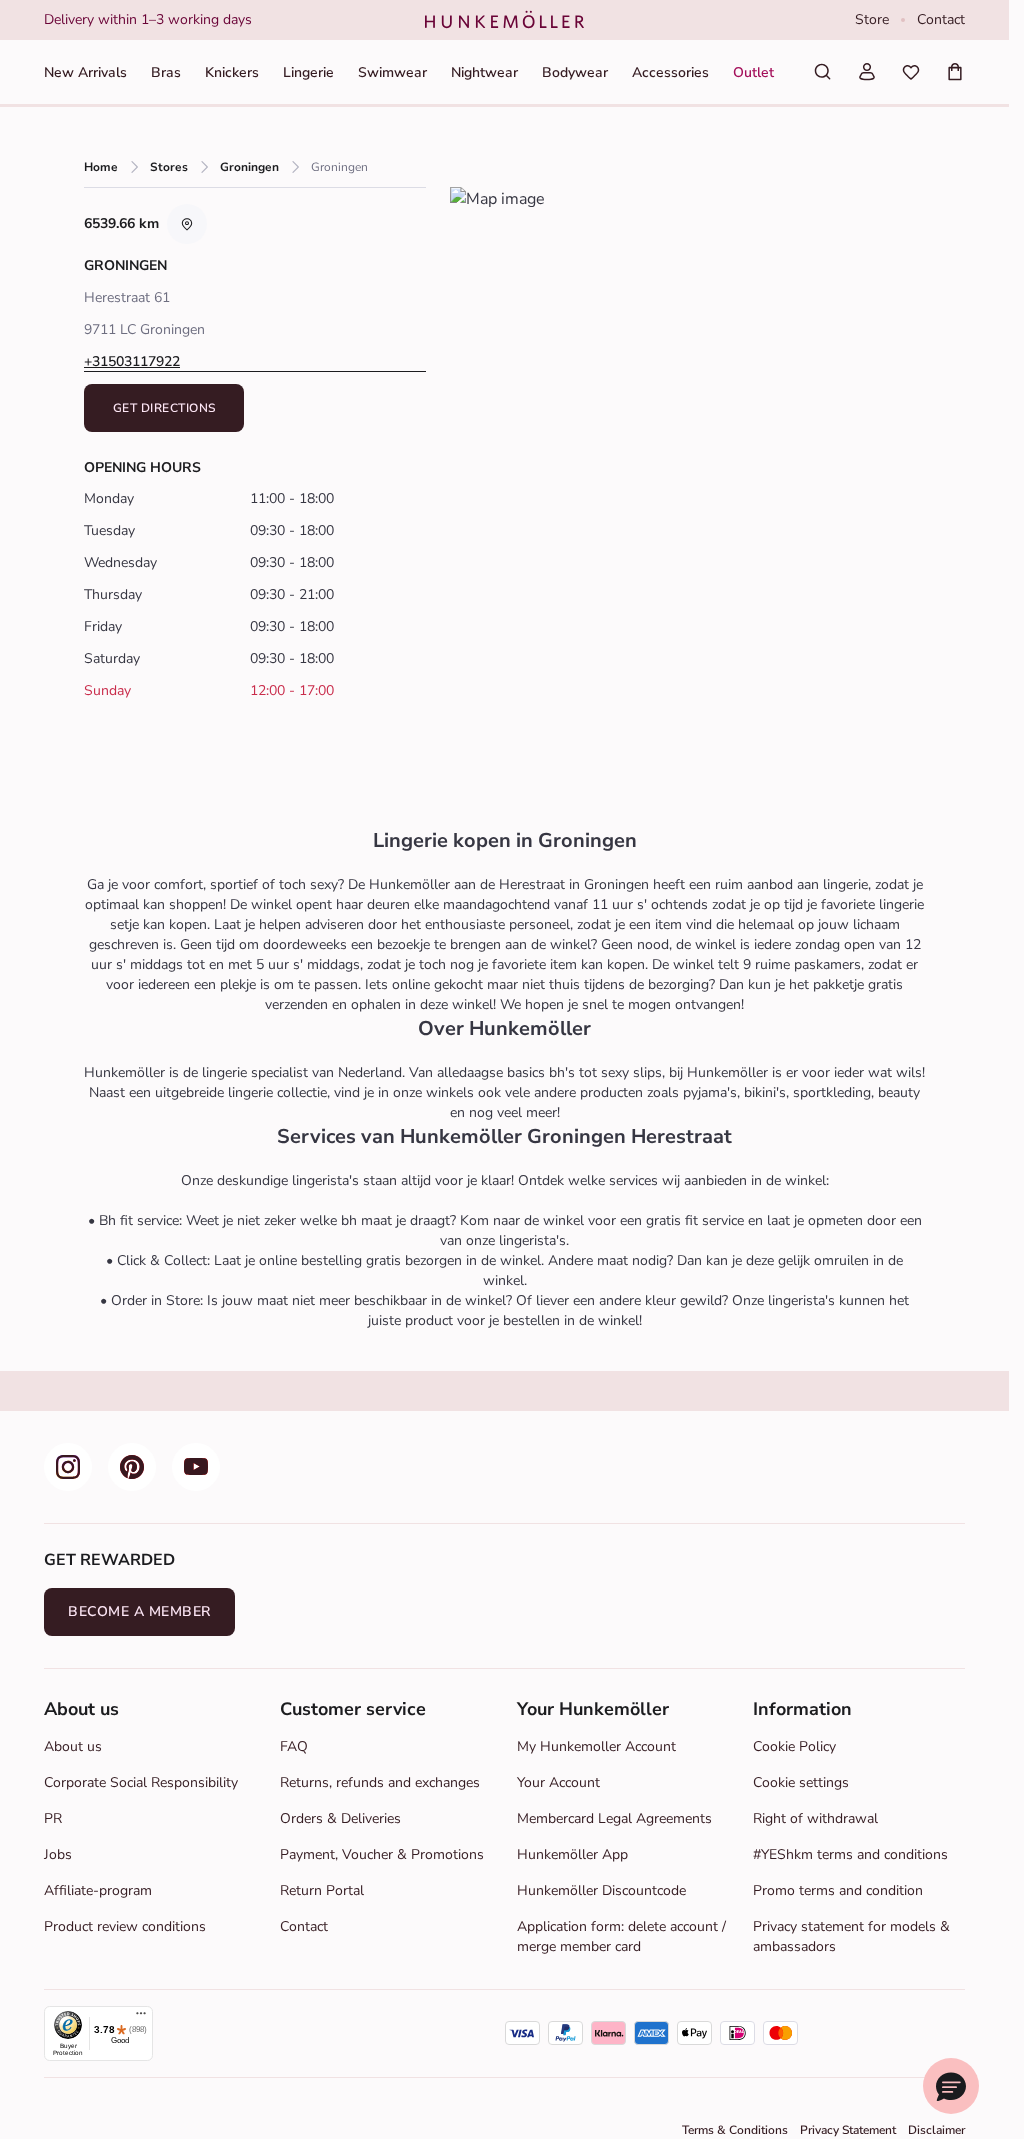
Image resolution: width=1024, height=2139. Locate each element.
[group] (218, 20)
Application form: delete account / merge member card (621, 1936)
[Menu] (141, 2018)
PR (53, 1818)
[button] (255, 362)
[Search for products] (823, 72)
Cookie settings (801, 1782)
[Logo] (504, 20)
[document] (218, 20)
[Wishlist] (911, 72)
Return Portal (322, 1890)
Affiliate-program (98, 1890)
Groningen (249, 167)
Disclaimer (936, 2130)
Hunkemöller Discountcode (601, 1890)
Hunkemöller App (572, 1854)
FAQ (294, 1746)
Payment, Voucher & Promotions (382, 1854)
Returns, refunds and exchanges (380, 1782)
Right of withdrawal (815, 1818)
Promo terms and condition (838, 1890)
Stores (169, 167)
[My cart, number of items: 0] (955, 72)
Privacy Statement (848, 2130)
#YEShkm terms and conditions (850, 1854)
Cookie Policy (794, 1746)
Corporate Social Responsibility (141, 1782)
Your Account (558, 1782)
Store (872, 19)
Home (101, 167)
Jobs (58, 1854)
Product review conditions (125, 1926)
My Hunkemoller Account (596, 1746)
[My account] (867, 72)
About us (73, 1746)
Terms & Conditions (735, 2130)
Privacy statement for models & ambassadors (851, 1936)
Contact (941, 19)
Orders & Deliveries (340, 1818)
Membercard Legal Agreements (614, 1818)
